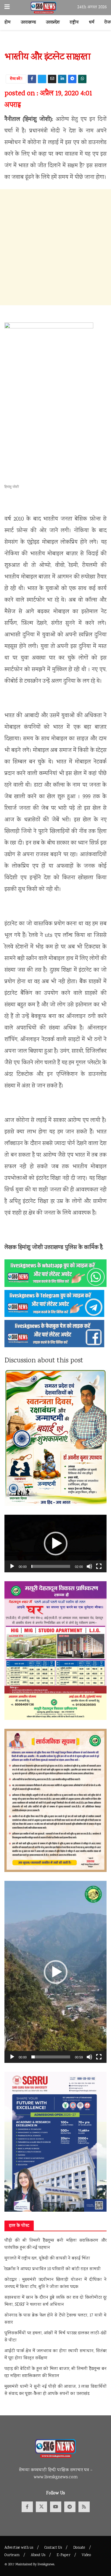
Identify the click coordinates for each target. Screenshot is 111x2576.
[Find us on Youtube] (56, 2507)
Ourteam (12, 2555)
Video (86, 2555)
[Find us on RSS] (84, 2507)
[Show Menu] (7, 8)
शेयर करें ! (16, 79)
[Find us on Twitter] (41, 2507)
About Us (38, 2555)
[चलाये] (12, 1566)
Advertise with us (19, 2548)
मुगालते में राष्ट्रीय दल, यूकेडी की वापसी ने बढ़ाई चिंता (47, 2259)
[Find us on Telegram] (70, 2507)
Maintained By (26, 2565)
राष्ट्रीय (74, 23)
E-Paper (63, 2555)
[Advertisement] (55, 247)
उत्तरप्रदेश (53, 23)
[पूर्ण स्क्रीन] (99, 1566)
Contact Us (53, 2548)
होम (8, 23)
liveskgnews (46, 2565)
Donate (79, 2548)
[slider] (51, 1566)
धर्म (92, 23)
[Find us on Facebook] (27, 2507)
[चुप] (89, 1566)
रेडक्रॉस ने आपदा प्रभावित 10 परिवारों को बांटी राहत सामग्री (53, 2269)
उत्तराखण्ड (28, 23)
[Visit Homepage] (44, 8)
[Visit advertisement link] (55, 44)
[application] (55, 1544)
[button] (56, 1544)
